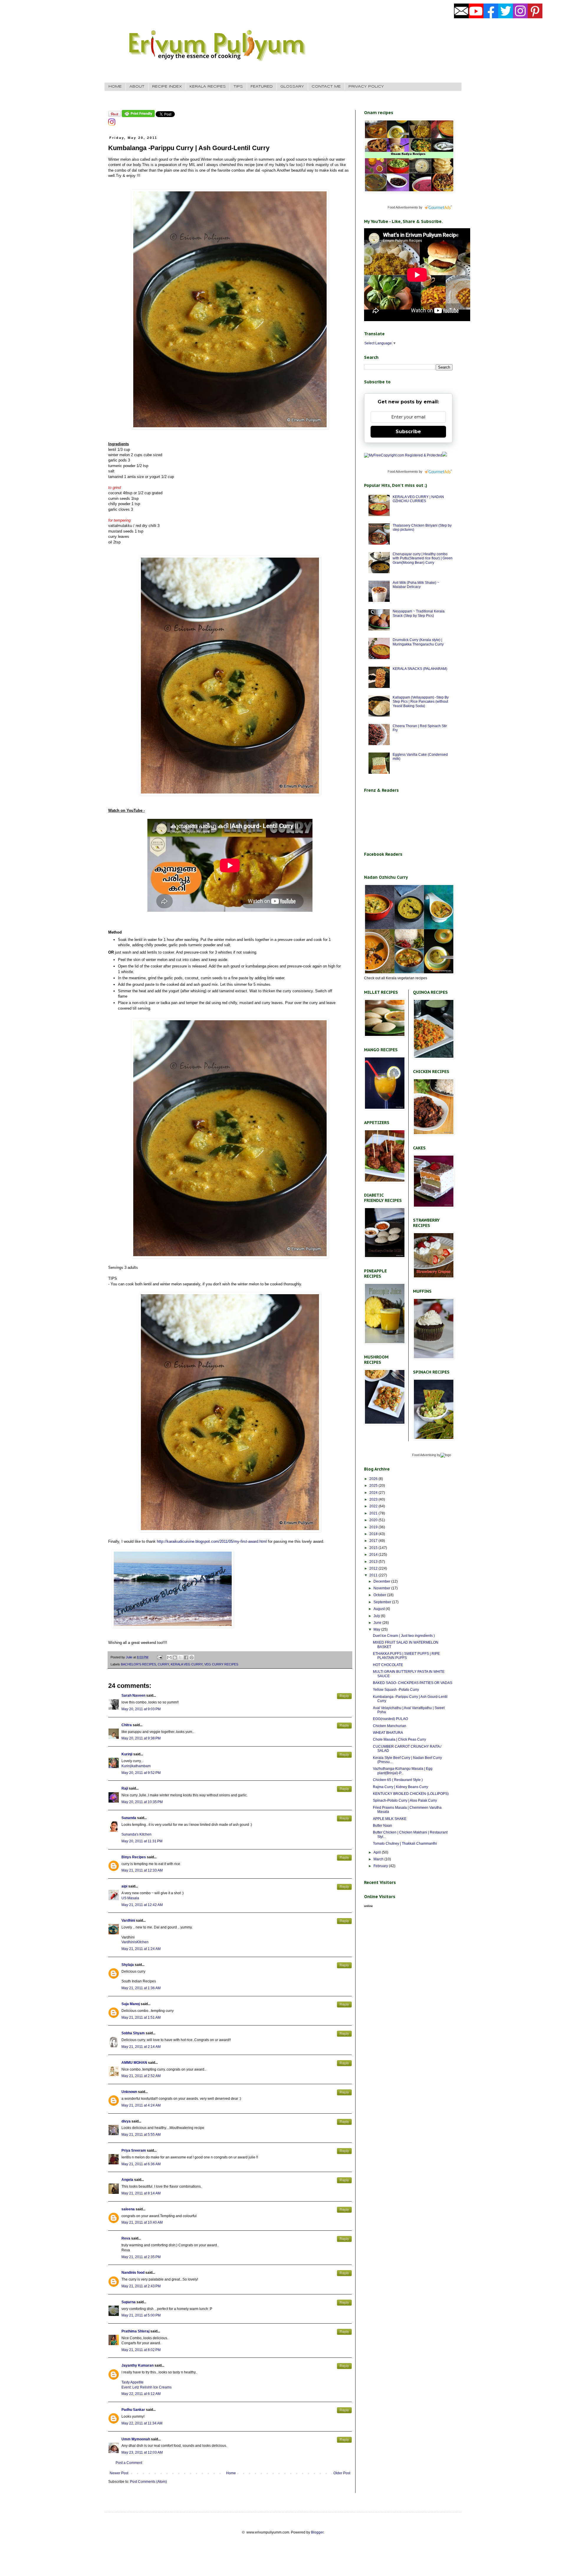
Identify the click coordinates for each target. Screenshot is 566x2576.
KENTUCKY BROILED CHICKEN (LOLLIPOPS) (411, 1794)
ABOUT (137, 87)
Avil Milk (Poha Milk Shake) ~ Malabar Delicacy (416, 585)
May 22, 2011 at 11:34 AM (142, 2423)
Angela (127, 2180)
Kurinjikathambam (136, 1766)
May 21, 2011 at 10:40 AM (142, 2222)
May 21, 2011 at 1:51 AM (141, 2018)
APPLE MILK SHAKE (390, 1819)
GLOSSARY (292, 87)
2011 (374, 1575)
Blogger (317, 2532)
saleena (128, 2209)
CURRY (163, 1664)
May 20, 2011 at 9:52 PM (141, 1773)
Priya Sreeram (134, 2150)
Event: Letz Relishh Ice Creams (147, 2387)
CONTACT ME (326, 87)
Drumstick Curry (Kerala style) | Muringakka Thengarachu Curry (418, 642)
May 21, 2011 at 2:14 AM (141, 2047)
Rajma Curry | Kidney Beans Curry (400, 1787)
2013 (374, 1562)
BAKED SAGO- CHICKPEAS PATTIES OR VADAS (413, 1683)
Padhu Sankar (133, 2410)
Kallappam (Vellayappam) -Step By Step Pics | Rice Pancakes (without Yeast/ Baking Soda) (421, 702)
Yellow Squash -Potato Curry (396, 1690)
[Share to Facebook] (186, 1657)
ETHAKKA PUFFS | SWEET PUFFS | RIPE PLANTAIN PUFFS (406, 1656)
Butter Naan (382, 1826)
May (377, 1629)
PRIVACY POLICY (366, 87)
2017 (374, 1541)
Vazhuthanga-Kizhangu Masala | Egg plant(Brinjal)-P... (403, 1771)
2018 (374, 1534)
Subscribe (408, 432)
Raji (125, 1788)
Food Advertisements (403, 207)
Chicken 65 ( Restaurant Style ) (398, 1780)
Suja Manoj (131, 2004)
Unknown (129, 2092)
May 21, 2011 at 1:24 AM (141, 1949)
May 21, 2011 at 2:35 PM (141, 2257)
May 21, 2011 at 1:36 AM (141, 1988)
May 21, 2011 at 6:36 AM (141, 2164)
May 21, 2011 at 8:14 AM (141, 2193)
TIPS (238, 87)
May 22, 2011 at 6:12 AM (141, 2394)
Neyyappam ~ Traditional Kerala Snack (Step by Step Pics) (419, 613)
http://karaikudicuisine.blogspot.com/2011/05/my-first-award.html (212, 1541)
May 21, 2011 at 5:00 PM (141, 2315)
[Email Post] (159, 1657)
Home (231, 2473)
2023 (374, 1499)
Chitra (127, 1725)
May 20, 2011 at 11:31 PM (142, 1841)
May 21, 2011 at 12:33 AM (142, 1870)
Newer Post (119, 2473)
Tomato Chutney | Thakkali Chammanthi (405, 1844)
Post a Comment (129, 2463)
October (380, 1595)
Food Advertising (424, 1455)
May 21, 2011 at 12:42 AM (142, 1905)
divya (126, 2121)
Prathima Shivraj (135, 2331)
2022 (374, 1506)
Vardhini (128, 1920)
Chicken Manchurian (390, 1726)
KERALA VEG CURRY (187, 1664)
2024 (374, 1493)
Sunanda (129, 1818)
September (383, 1602)
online (368, 1906)
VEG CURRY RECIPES (221, 1664)
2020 (374, 1520)
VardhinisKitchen (135, 1942)
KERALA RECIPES (208, 87)
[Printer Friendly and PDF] (138, 116)
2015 (374, 1548)
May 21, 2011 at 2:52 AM (141, 2076)
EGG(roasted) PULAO (390, 1719)
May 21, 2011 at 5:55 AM (141, 2135)
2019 (374, 1527)
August (380, 1609)
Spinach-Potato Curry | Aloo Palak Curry (405, 1800)
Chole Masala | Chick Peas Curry (399, 1739)
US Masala (130, 1898)
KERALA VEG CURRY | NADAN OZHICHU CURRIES (418, 499)
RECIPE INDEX (167, 87)
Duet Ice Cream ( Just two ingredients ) (404, 1636)
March (379, 1859)
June (378, 1623)
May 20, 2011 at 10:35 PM (142, 1802)
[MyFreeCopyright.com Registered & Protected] (403, 455)
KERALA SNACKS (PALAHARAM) (420, 669)
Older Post (342, 2473)
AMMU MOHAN (134, 2063)
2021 (374, 1513)
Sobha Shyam (133, 2033)
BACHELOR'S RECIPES (138, 1664)
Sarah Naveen (133, 1696)
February (381, 1866)
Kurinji (127, 1754)
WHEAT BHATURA (388, 1733)
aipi (124, 1886)
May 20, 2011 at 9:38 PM (141, 1738)
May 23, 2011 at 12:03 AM (142, 2452)
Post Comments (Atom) (148, 2482)
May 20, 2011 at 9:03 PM (141, 1709)
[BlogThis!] (175, 1657)
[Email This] (169, 1657)
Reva (126, 2238)
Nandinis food (133, 2273)
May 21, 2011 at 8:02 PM (141, 2350)
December (382, 1581)
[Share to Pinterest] (192, 1657)
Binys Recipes (134, 1857)
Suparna (129, 2302)
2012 (374, 1568)
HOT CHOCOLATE (388, 1665)
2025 (374, 1486)
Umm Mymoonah (136, 2439)
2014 (374, 1555)
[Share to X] (180, 1657)
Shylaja (128, 1965)
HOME (115, 87)
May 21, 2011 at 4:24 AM (141, 2105)
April (378, 1852)
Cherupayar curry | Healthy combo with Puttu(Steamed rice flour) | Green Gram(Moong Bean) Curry (423, 558)
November (382, 1588)
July (377, 1616)
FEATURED (262, 87)
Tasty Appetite (133, 2382)
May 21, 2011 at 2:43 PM (141, 2286)
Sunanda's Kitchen (136, 1834)
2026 (374, 1479)
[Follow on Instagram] (112, 124)
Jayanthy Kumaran (138, 2365)
